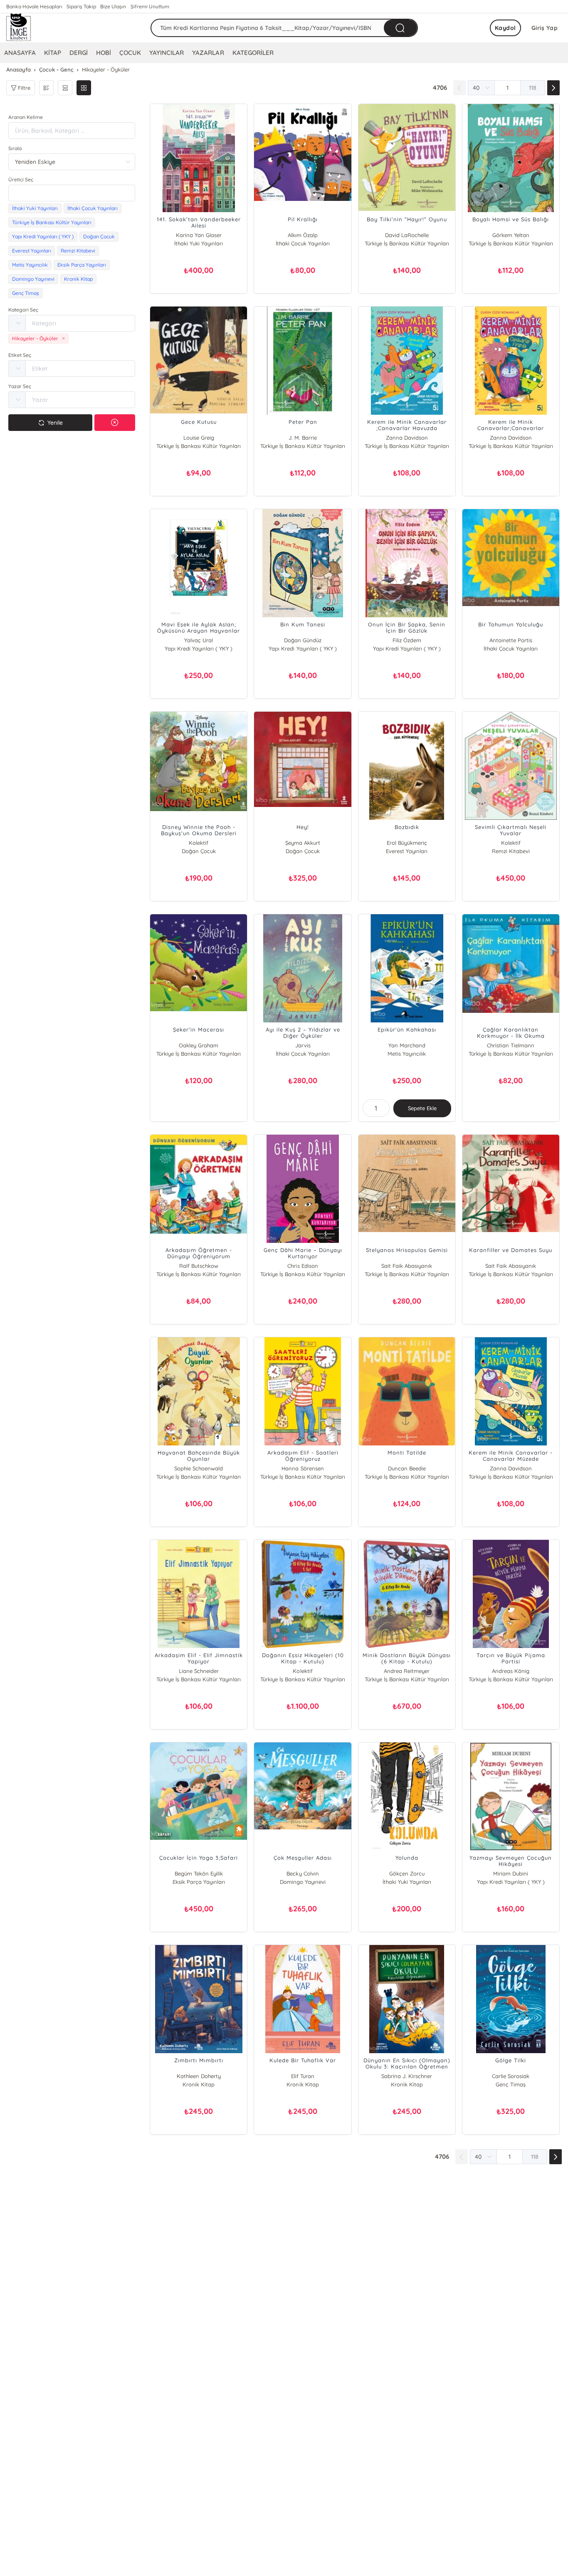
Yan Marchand (407, 1045)
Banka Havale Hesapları (34, 6)
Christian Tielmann (511, 1045)
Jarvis (303, 1045)
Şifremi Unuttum (150, 6)
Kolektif (199, 843)
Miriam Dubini (511, 1873)
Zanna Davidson (407, 438)
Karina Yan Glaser (199, 235)
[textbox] (72, 193)
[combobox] (72, 193)
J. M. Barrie (303, 438)
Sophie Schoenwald (199, 1468)
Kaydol (505, 28)
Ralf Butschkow (199, 1266)
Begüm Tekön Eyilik (199, 1873)
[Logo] (19, 28)
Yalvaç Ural (199, 640)
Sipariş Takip (81, 6)
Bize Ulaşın (113, 6)
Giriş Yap (545, 28)
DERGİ (79, 53)
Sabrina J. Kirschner (407, 2076)
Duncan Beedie (407, 1468)
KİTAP (53, 53)
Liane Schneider (199, 1671)
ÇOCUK (130, 53)
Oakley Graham (199, 1045)
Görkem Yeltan (511, 235)
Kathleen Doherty (199, 2076)
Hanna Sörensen (303, 1468)
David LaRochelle (407, 235)
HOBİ (104, 53)
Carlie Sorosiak (511, 2076)
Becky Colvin (303, 1873)
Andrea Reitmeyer (407, 1671)
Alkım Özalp (303, 235)
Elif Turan (303, 2076)
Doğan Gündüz (303, 640)
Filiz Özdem (407, 640)
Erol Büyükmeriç (407, 843)
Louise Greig (199, 438)
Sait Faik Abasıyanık (407, 1266)
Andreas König (511, 1671)
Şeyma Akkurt (303, 843)
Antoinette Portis (511, 640)
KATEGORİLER (253, 53)
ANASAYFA (20, 53)
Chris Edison (303, 1266)
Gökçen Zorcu (407, 1873)
